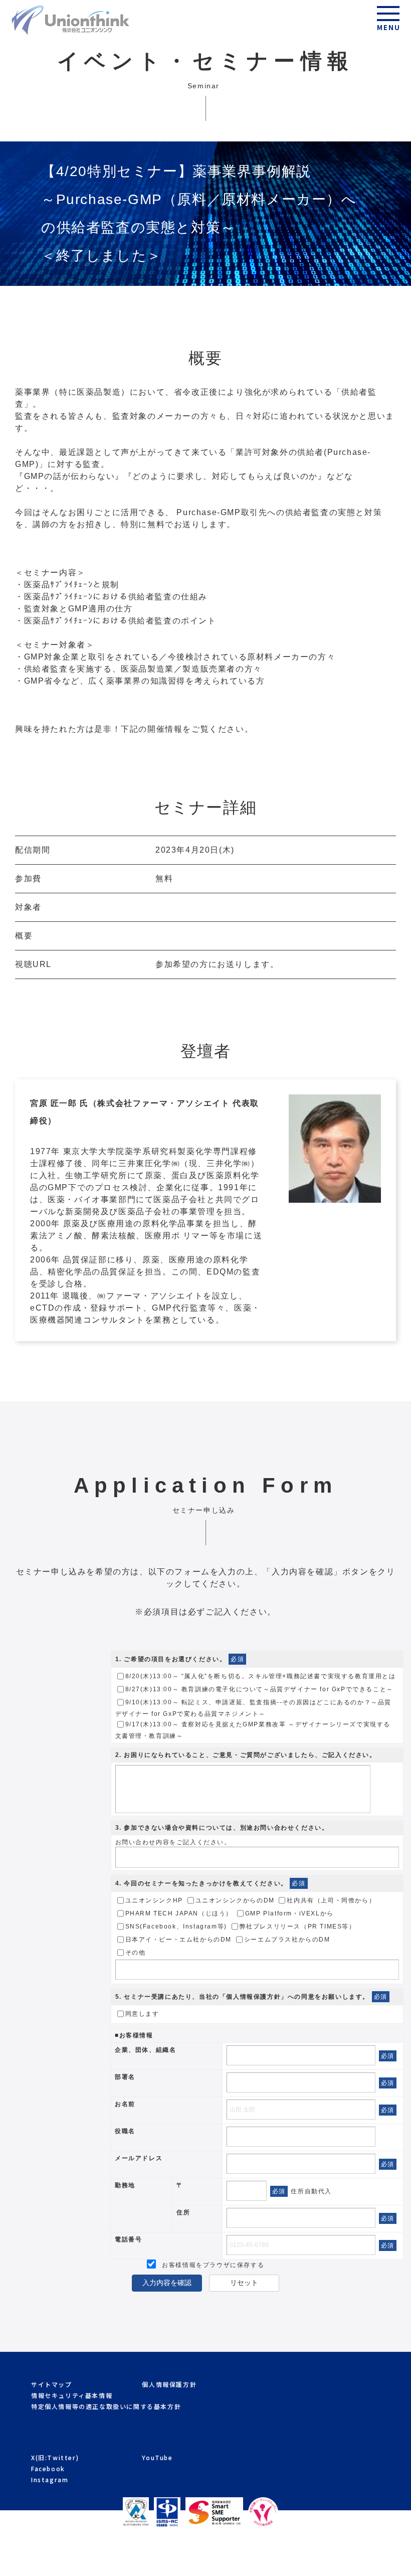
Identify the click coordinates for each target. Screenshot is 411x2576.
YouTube (157, 2457)
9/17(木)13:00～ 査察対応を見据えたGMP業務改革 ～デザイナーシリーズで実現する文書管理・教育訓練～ (253, 1731)
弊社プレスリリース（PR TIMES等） (298, 1927)
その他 (136, 1953)
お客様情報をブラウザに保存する (212, 2265)
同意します (142, 2014)
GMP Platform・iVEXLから (289, 1914)
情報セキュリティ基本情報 (72, 2395)
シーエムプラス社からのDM (287, 1940)
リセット (244, 2283)
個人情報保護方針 (169, 2384)
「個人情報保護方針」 (254, 1997)
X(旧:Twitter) (55, 2457)
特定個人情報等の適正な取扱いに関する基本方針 (106, 2406)
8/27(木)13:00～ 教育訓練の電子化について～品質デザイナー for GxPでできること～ (259, 1690)
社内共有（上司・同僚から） (331, 1901)
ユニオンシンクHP (154, 1901)
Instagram (50, 2479)
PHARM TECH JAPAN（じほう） (179, 1914)
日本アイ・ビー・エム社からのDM (179, 1940)
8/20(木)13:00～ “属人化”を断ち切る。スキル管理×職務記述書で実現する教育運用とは (261, 1677)
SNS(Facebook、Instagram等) (176, 1927)
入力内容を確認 (167, 2283)
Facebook (48, 2468)
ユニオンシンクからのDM (235, 1901)
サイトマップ (52, 2384)
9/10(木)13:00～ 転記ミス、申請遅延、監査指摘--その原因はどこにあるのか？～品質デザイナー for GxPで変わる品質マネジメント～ (254, 1709)
